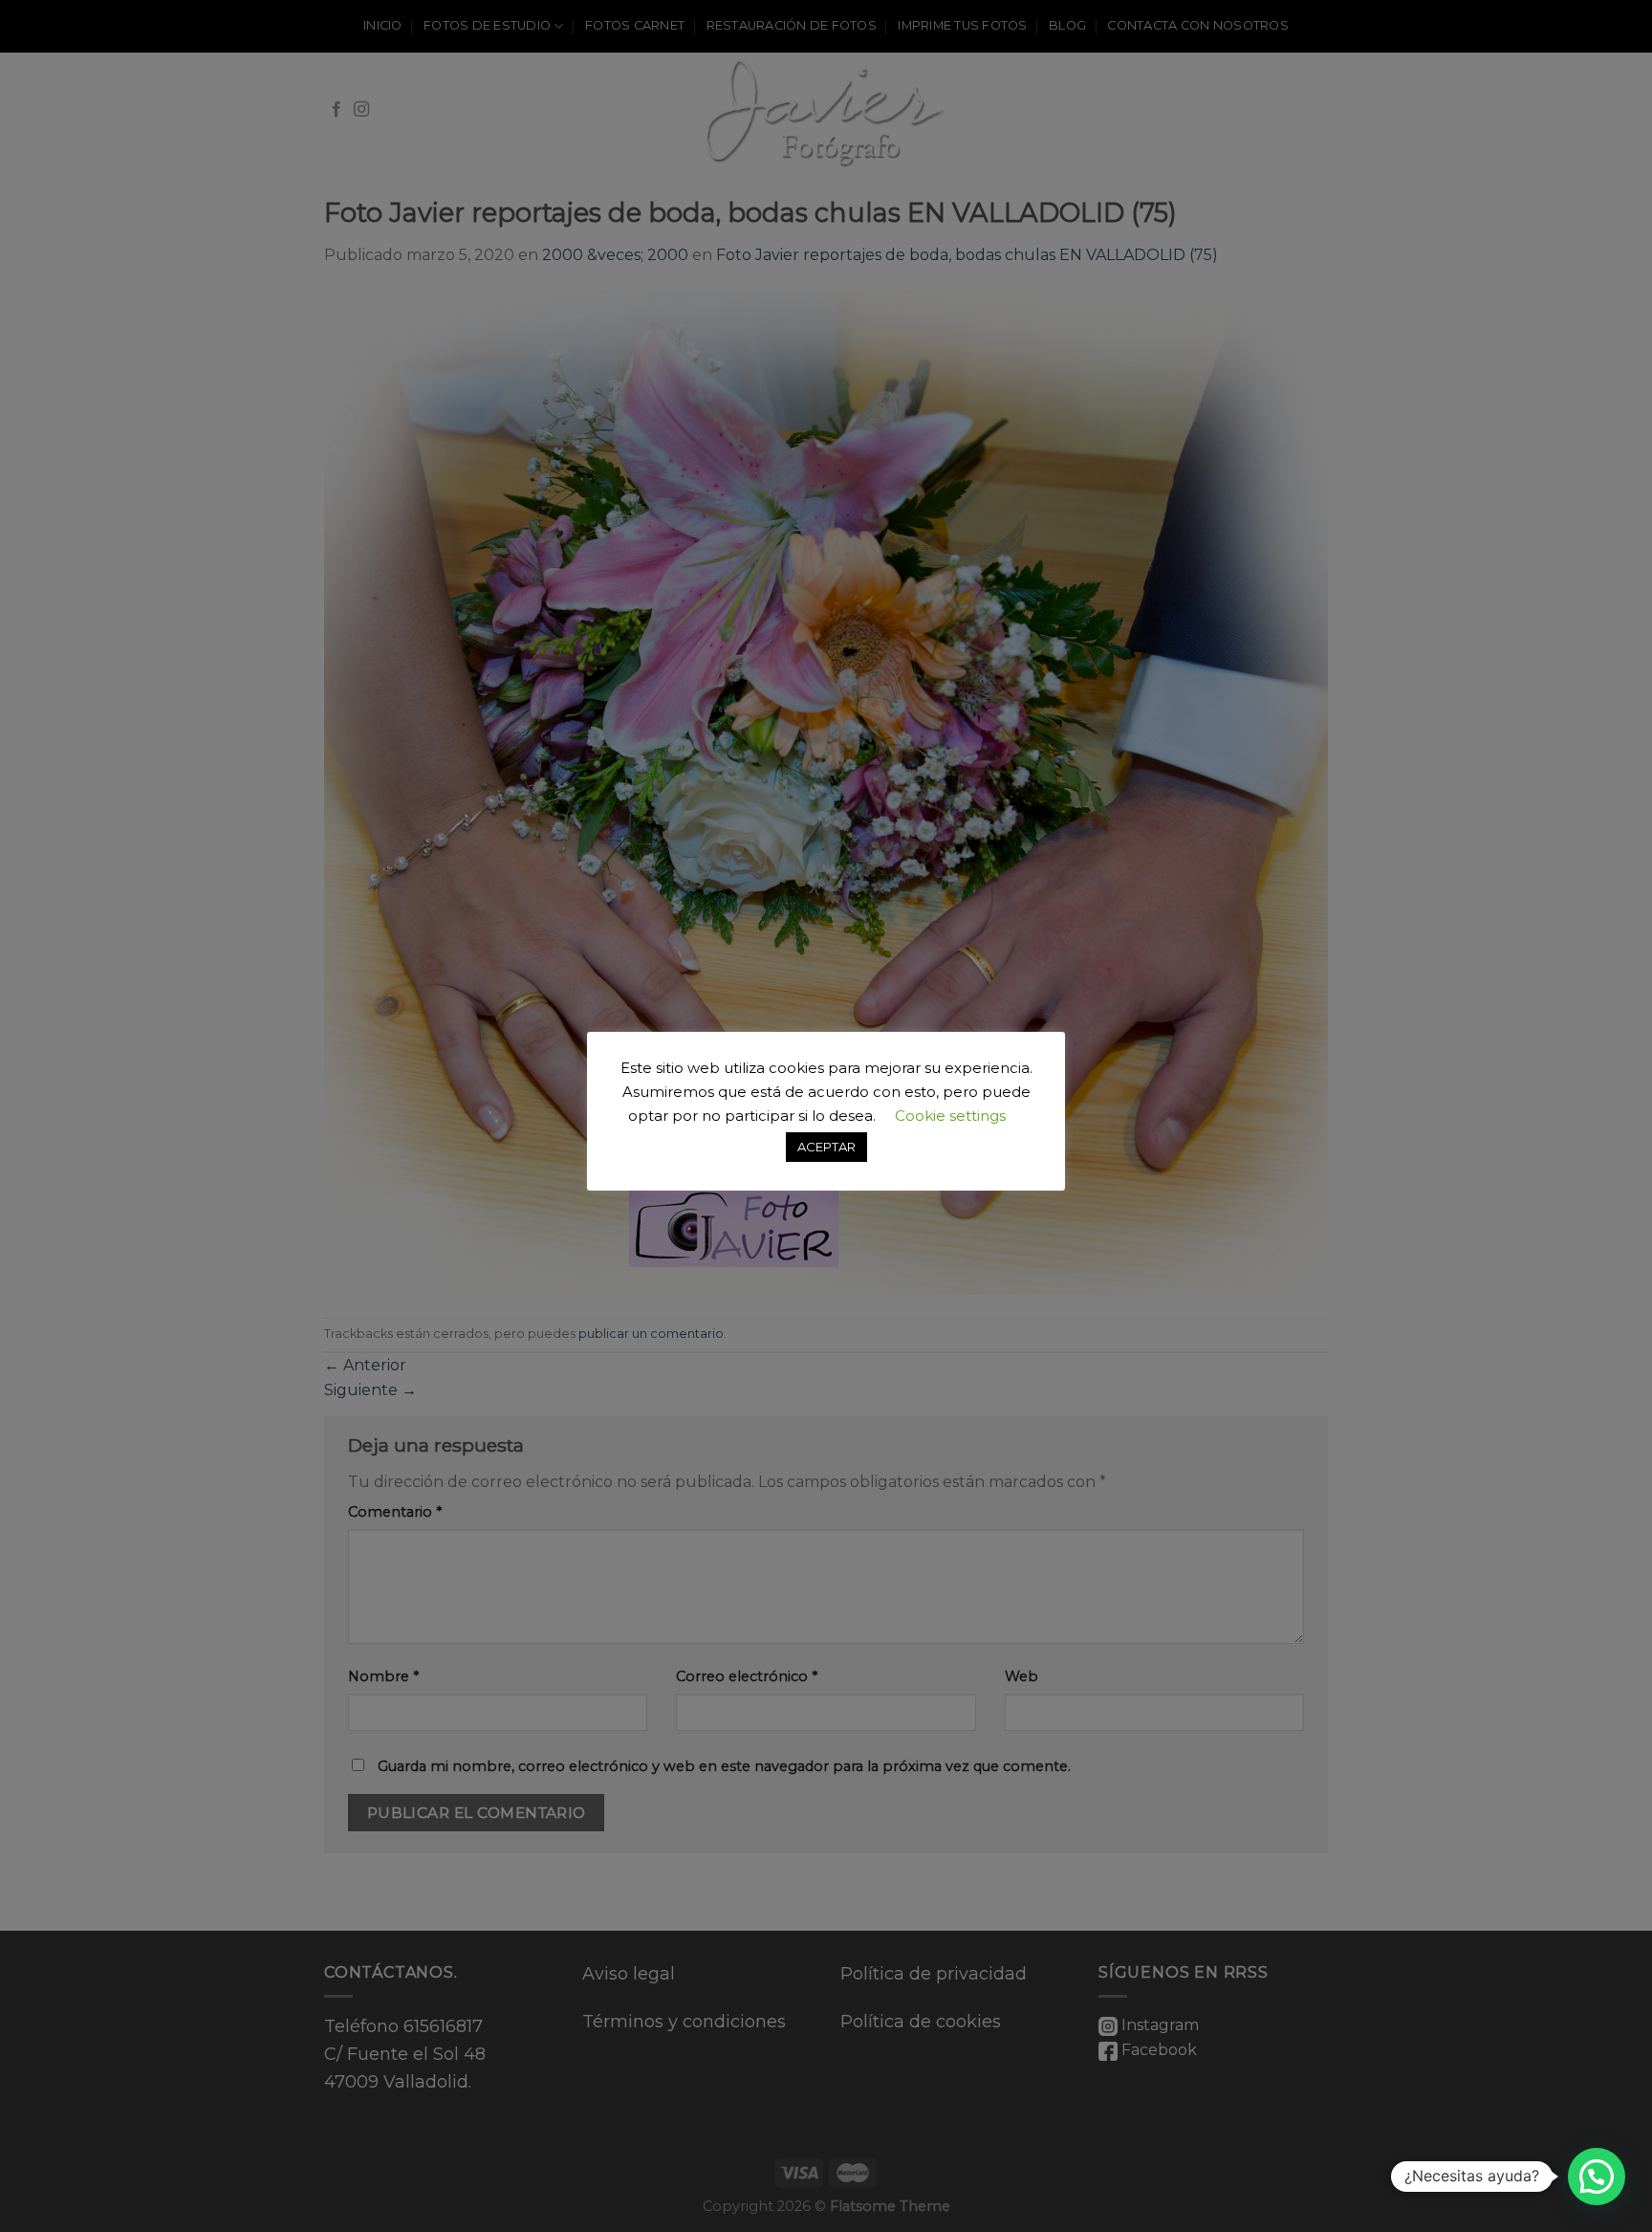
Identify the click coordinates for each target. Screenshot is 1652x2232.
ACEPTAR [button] (826, 1147)
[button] (1597, 2177)
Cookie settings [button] (950, 1116)
